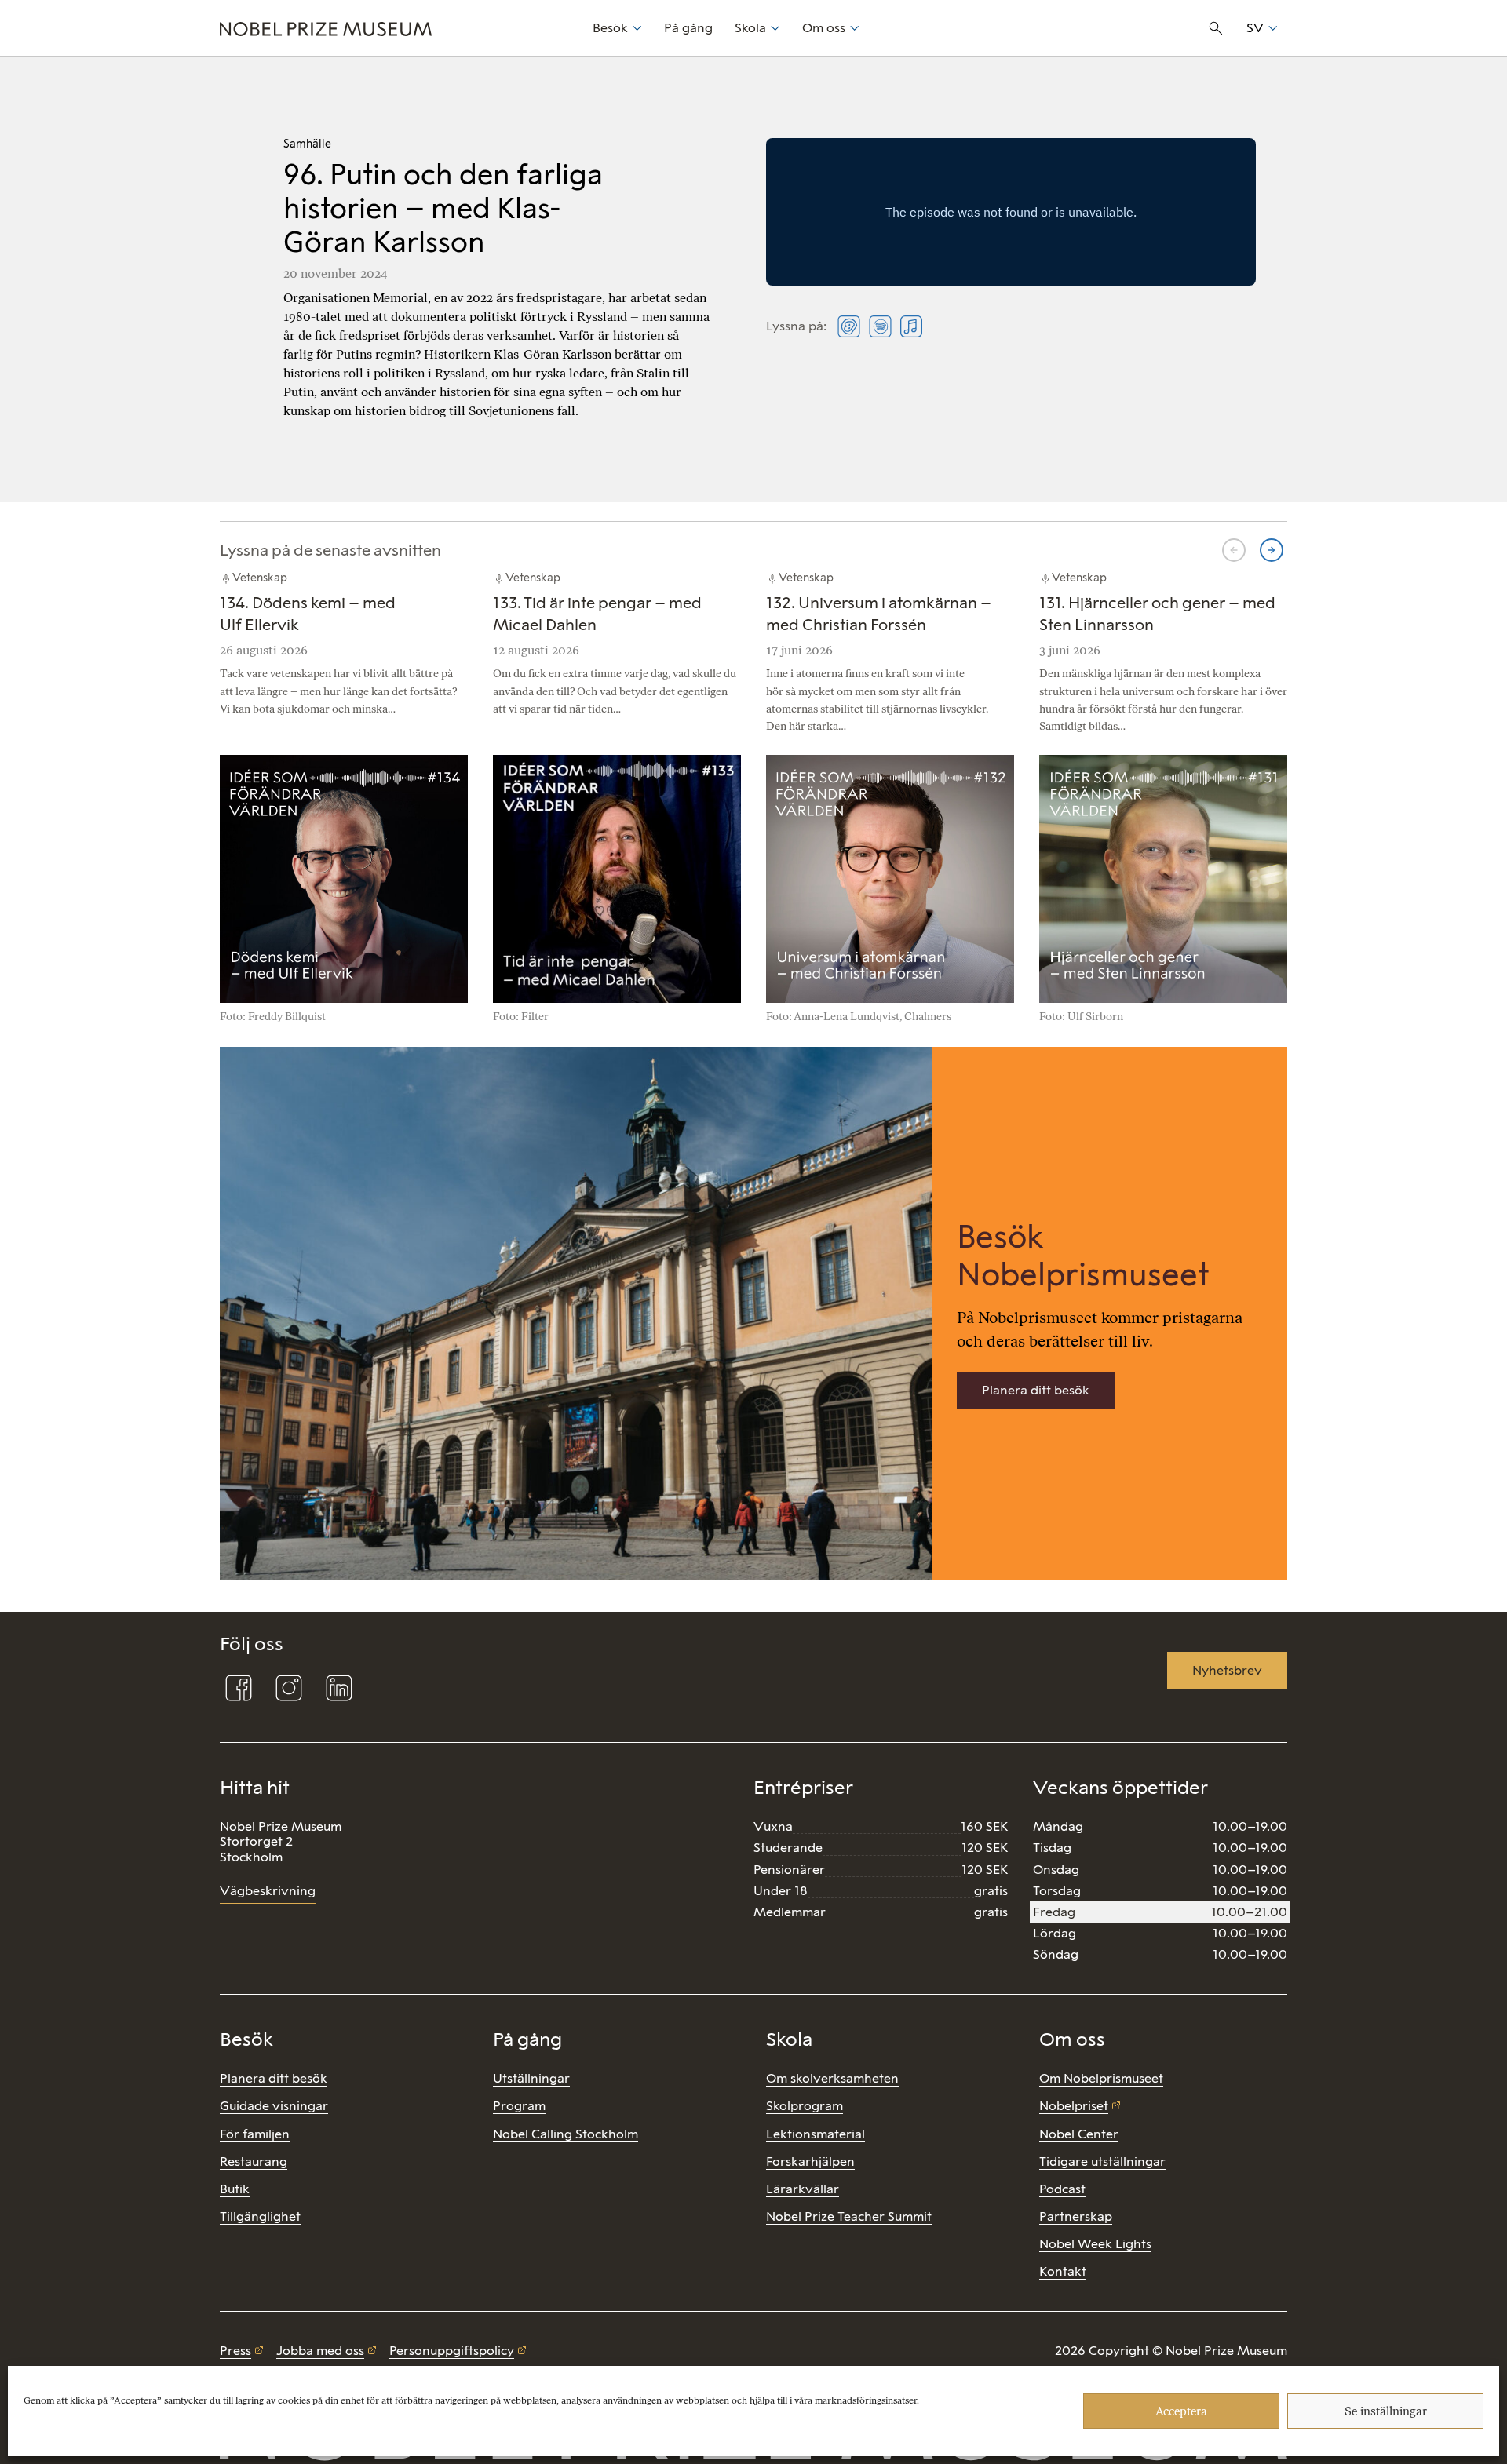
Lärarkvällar (803, 2189)
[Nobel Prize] (398, 28)
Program (519, 2106)
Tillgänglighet (260, 2216)
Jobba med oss (320, 2351)
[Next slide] (1272, 550)
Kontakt (1063, 2271)
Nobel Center (1079, 2134)
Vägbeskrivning (268, 1891)
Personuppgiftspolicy (452, 2351)
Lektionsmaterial (816, 2134)
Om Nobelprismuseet (1101, 2078)
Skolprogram (805, 2106)
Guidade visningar (274, 2106)
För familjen (255, 2134)
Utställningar (531, 2078)
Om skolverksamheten (832, 2078)
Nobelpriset (1074, 2106)
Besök (610, 28)
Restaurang (254, 2161)
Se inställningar (1386, 2411)
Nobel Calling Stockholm (566, 2134)
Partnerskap (1076, 2216)
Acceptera (1181, 2411)
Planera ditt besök (1036, 1390)
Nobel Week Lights (1095, 2244)
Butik (235, 2189)
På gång (688, 28)
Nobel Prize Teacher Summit (849, 2216)
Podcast (1062, 2189)
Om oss (824, 28)
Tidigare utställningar (1102, 2161)
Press (235, 2351)
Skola (750, 28)
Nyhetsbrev (1227, 1670)
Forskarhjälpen (810, 2161)
